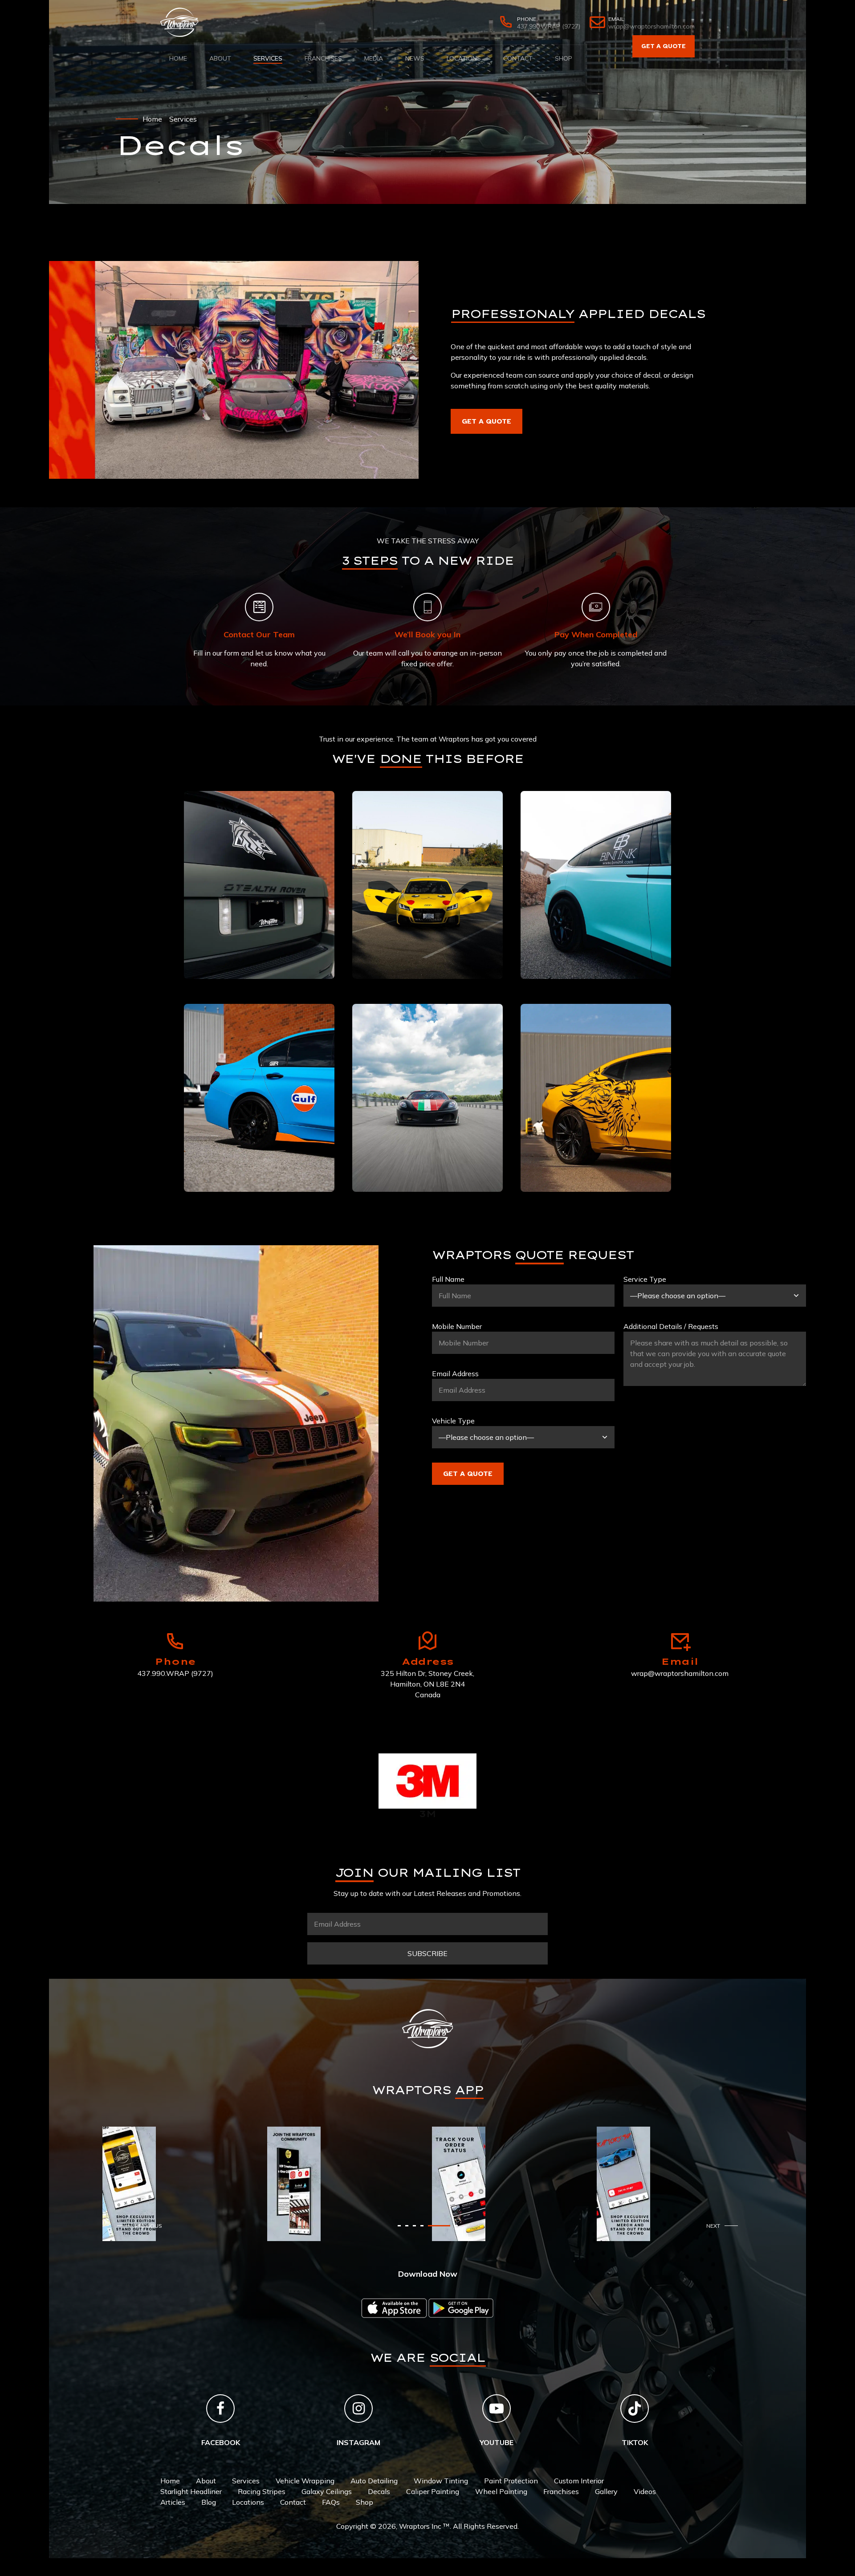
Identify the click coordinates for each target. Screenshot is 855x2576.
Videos (645, 2491)
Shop (564, 58)
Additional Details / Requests (671, 1326)
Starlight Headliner (191, 2491)
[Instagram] (358, 2409)
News (415, 58)
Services (268, 58)
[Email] (680, 1641)
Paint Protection (511, 2481)
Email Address (455, 1374)
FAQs (331, 2502)
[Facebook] (220, 2409)
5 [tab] (449, 2226)
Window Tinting (441, 2481)
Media (374, 58)
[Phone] (175, 1641)
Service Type (645, 1279)
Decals (379, 2491)
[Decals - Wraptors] (234, 370)
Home (178, 58)
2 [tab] (426, 2226)
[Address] (427, 1641)
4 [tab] (441, 2226)
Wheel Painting (501, 2491)
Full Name (448, 1279)
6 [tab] (456, 2226)
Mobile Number (457, 1326)
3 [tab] (434, 2226)
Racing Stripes (262, 2491)
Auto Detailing (374, 2481)
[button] (142, 2226)
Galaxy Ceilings (327, 2491)
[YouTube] (497, 2409)
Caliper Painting (433, 2491)
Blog (209, 2502)
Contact (518, 58)
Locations (464, 58)
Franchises (323, 58)
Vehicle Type (453, 1421)
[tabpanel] (180, 2160)
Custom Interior (579, 2481)
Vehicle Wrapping (305, 2481)
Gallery (606, 2491)
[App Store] (394, 2308)
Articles (173, 2502)
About (220, 58)
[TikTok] (635, 2409)
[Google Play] (461, 2308)
